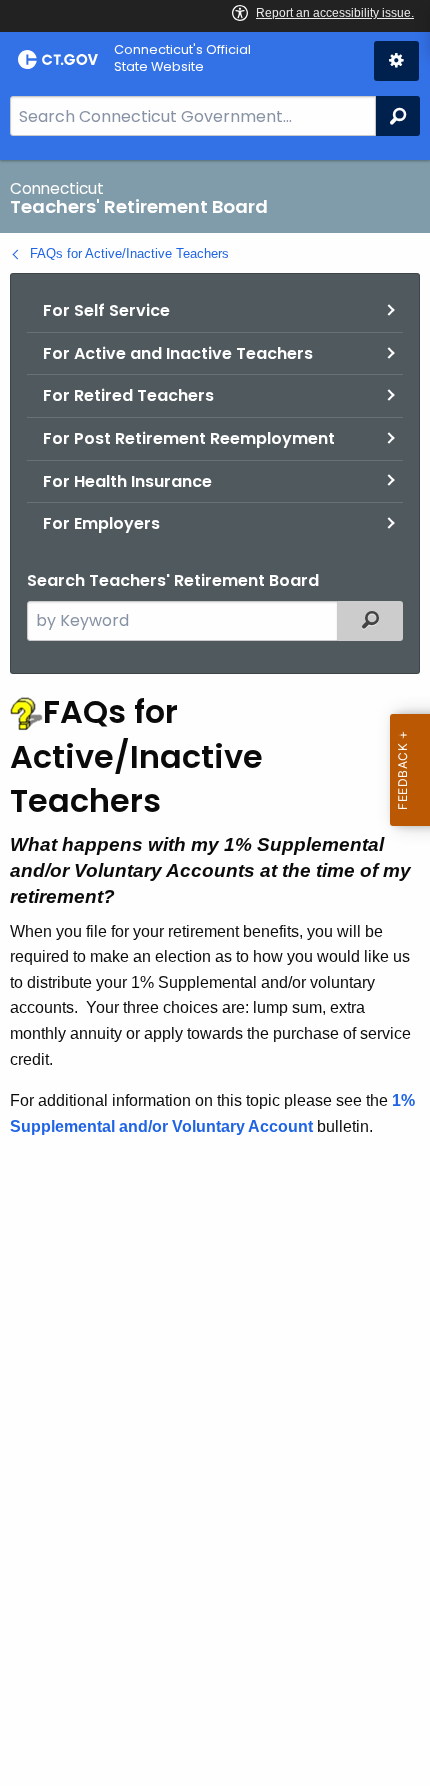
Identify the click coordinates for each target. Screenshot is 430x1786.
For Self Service (106, 310)
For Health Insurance (127, 481)
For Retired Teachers (128, 395)
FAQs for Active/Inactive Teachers (129, 253)
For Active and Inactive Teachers (178, 353)
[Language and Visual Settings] (396, 61)
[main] (215, 973)
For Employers (101, 523)
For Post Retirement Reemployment (189, 438)
